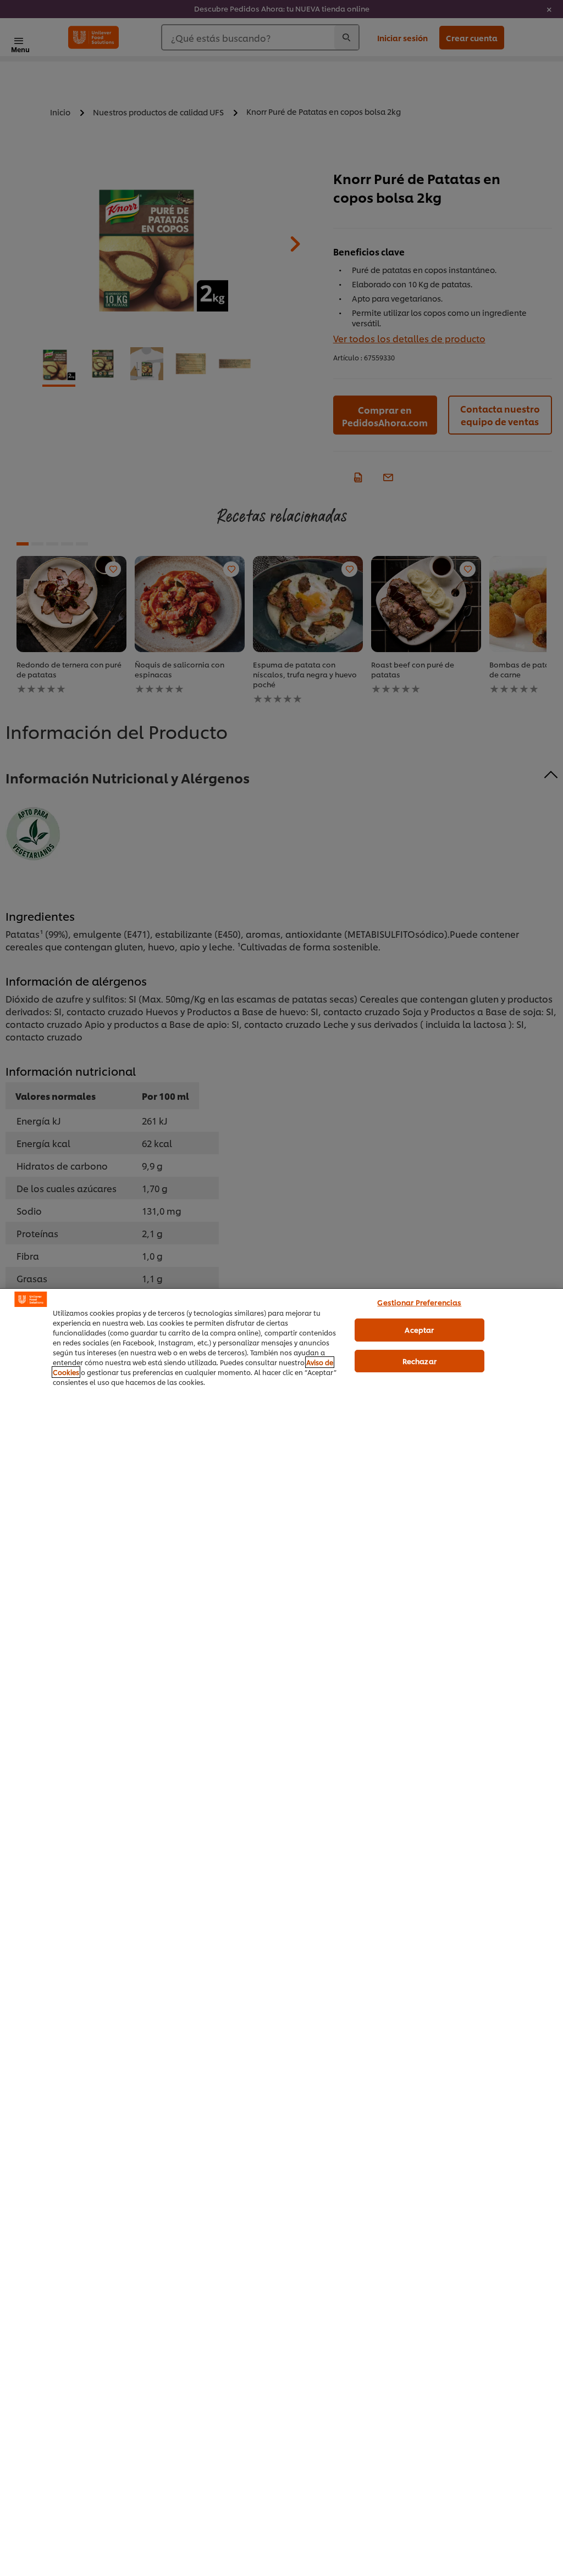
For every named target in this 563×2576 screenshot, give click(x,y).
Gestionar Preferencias (419, 1302)
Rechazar (420, 1361)
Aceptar (419, 1329)
